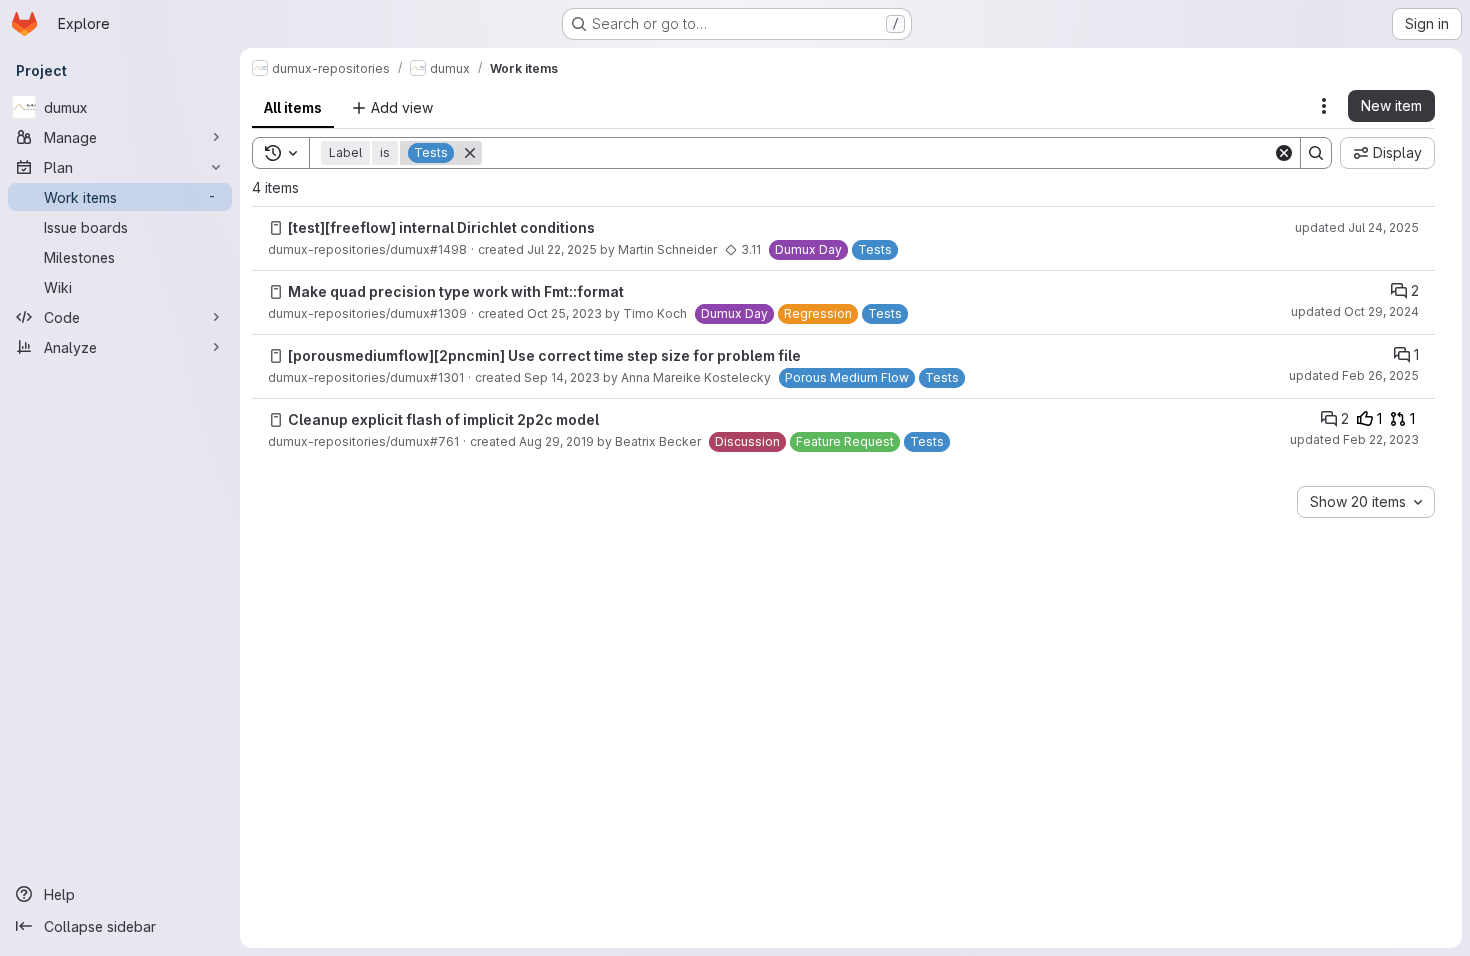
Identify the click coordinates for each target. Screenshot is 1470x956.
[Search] (1316, 153)
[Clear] (1284, 153)
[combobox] (1366, 502)
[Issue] (276, 228)
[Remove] (470, 153)
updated (1357, 227)
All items (293, 107)
